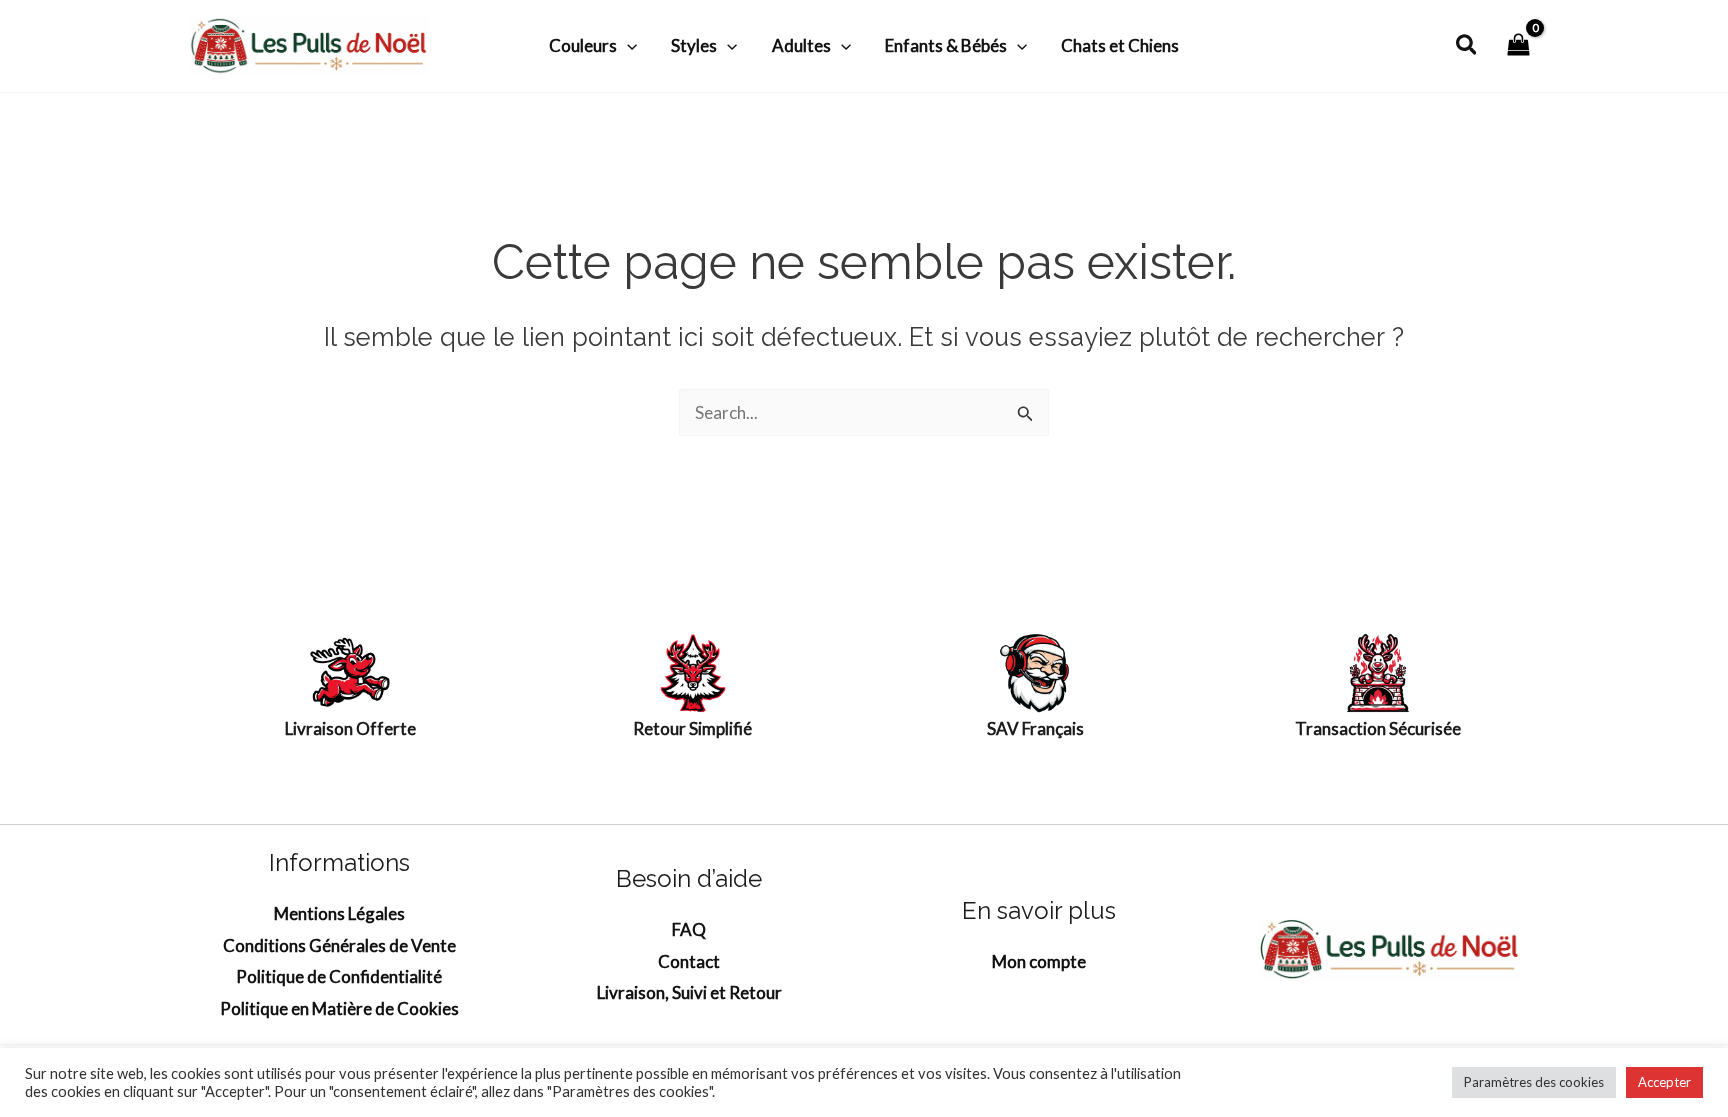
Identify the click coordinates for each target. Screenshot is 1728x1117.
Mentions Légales (339, 913)
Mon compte (1039, 961)
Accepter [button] (1664, 1082)
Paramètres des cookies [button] (1534, 1082)
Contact (689, 961)
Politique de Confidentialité (339, 976)
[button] (627, 46)
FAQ (689, 929)
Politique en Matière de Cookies (339, 1008)
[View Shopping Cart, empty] (1518, 45)
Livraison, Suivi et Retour (689, 992)
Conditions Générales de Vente (339, 945)
